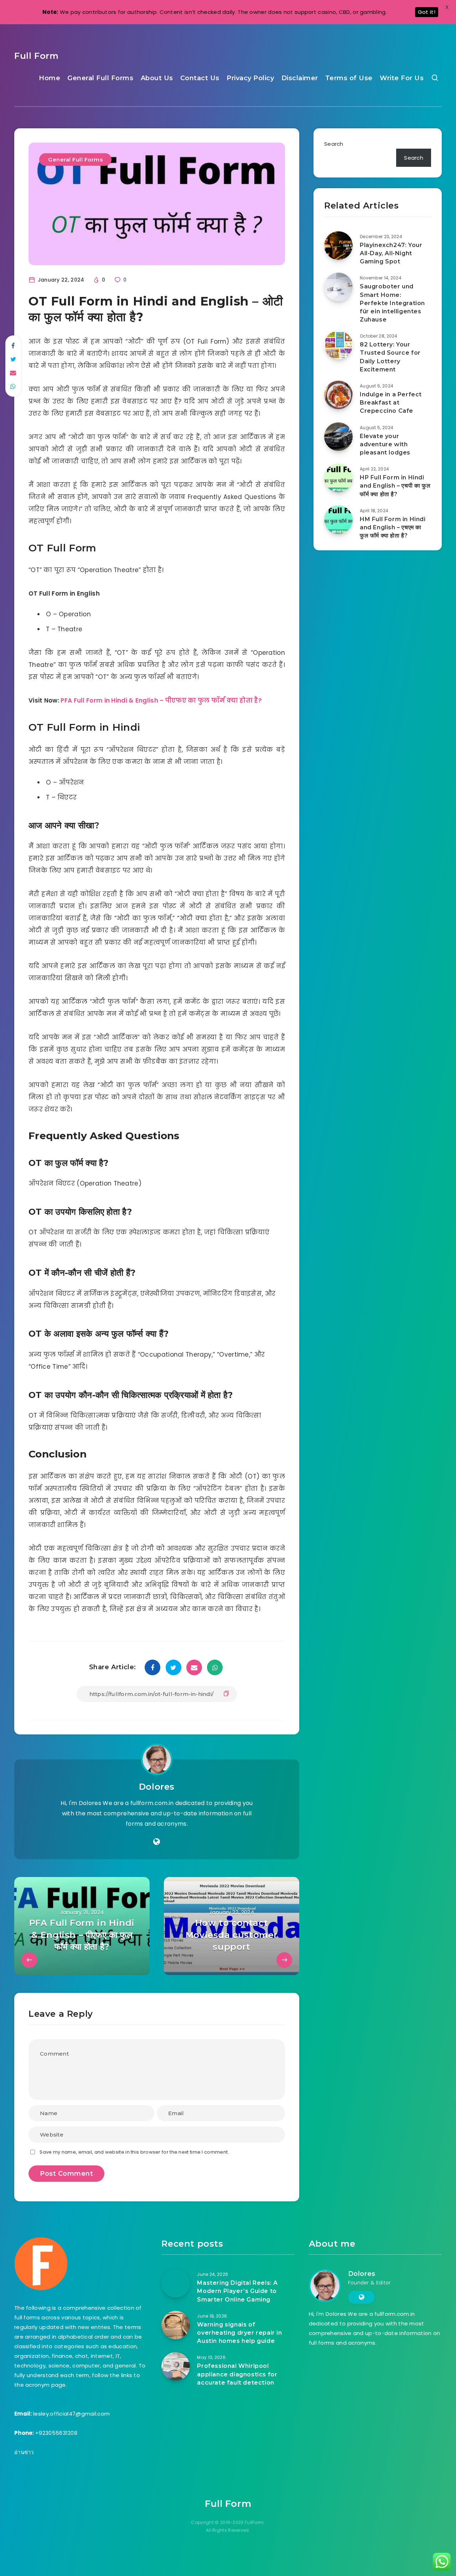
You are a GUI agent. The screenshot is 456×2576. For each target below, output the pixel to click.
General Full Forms (100, 78)
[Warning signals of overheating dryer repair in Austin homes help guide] (176, 2325)
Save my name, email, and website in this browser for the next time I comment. (134, 2152)
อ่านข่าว (24, 2452)
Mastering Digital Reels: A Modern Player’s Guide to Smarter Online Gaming (237, 2291)
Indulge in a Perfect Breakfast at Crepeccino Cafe (391, 403)
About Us (157, 78)
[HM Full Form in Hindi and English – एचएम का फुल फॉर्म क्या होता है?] (338, 520)
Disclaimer (300, 78)
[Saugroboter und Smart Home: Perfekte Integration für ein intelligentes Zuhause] (338, 287)
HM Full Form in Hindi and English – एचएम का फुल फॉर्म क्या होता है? (393, 527)
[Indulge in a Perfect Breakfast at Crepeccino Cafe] (338, 395)
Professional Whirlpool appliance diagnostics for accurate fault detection (237, 2374)
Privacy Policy (250, 78)
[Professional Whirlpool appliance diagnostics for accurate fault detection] (176, 2366)
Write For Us (402, 78)
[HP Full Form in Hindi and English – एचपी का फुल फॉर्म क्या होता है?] (338, 478)
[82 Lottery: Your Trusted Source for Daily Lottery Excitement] (338, 345)
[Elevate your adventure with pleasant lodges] (338, 437)
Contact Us (200, 78)
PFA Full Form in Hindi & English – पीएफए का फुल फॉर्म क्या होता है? (161, 700)
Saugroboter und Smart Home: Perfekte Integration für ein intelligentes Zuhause (392, 303)
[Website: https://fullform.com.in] (157, 1842)
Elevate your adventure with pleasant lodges (385, 444)
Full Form (36, 56)
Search (334, 144)
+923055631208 (56, 2433)
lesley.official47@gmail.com (71, 2414)
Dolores (157, 1787)
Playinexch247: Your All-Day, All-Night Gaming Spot (391, 253)
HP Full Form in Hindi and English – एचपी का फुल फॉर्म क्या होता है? (395, 486)
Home (50, 78)
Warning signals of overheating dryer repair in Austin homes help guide (239, 2333)
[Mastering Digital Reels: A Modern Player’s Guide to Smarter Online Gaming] (176, 2283)
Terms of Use (349, 78)
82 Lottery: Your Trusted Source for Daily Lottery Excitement (390, 357)
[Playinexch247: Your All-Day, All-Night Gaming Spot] (338, 246)
